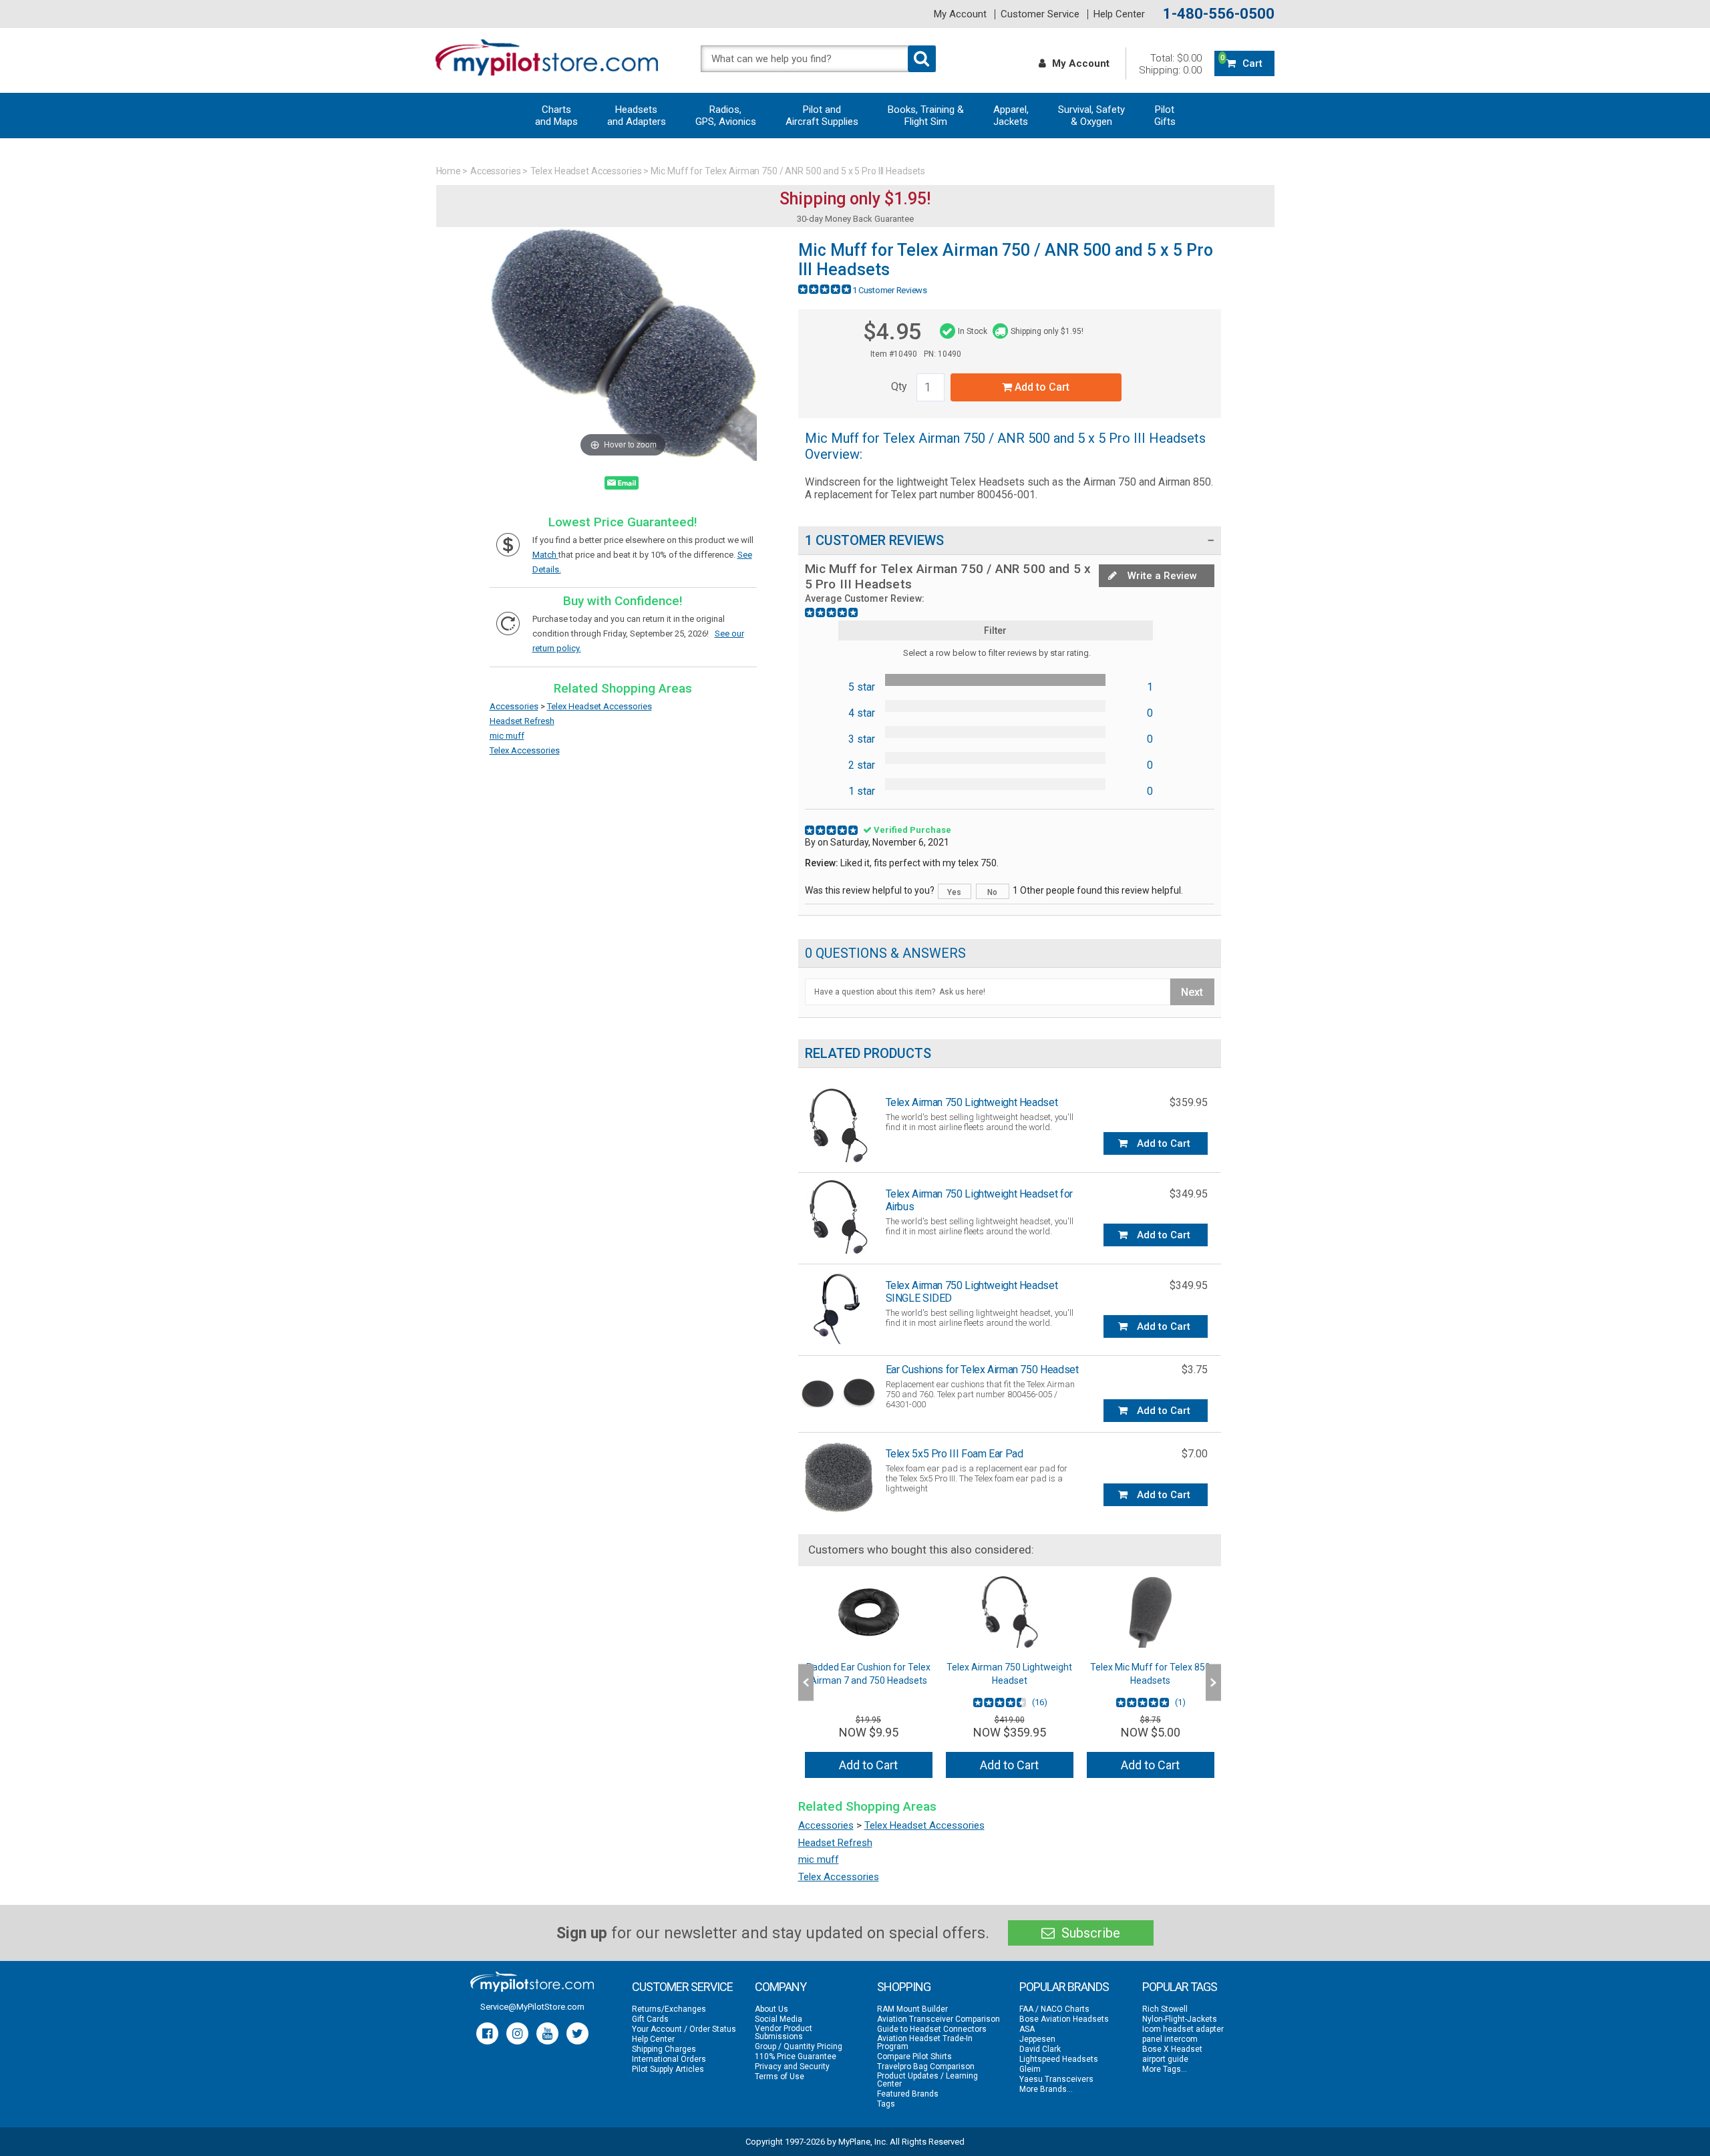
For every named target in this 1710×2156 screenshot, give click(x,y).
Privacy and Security (792, 2067)
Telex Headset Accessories (586, 171)
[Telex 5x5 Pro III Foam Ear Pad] (838, 1476)
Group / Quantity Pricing (799, 2046)
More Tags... (1165, 2069)
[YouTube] (547, 2033)
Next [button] (1213, 1682)
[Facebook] (487, 2033)
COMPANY (781, 1987)
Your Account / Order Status (684, 2029)
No (992, 892)
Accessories (496, 171)
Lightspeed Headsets (1059, 2059)
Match (545, 555)
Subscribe (1089, 1933)
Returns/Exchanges (669, 2009)
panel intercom (1170, 2039)
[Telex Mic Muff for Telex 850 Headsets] (1151, 1612)
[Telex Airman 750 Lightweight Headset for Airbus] (838, 1217)
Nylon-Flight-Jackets (1180, 2019)
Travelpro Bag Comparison (926, 2067)
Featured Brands (908, 2094)
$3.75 (1195, 1370)
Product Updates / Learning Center (927, 2080)
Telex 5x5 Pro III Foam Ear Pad (955, 1454)
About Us (772, 2009)
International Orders (669, 2059)
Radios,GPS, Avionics (726, 116)
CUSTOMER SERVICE (682, 1987)
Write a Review (1161, 576)
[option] (869, 1682)
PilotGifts (1165, 116)
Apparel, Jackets (1011, 116)
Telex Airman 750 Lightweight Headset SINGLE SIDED (972, 1292)
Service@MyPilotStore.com (532, 2007)
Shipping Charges (664, 2049)
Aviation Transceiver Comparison (938, 2019)
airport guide (1165, 2059)
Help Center (1119, 14)
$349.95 (1189, 1194)
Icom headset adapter (1183, 2029)
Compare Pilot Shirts (914, 2056)
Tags (886, 2104)
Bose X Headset (1172, 2049)
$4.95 (892, 331)
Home (449, 171)
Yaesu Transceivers (1056, 2079)
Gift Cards (650, 2019)
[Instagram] (517, 2033)
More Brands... (1046, 2089)
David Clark (1040, 2049)
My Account (960, 14)
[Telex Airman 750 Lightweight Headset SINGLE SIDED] (838, 1308)
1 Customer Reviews (890, 290)
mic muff (507, 736)
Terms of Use (780, 2077)
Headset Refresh (522, 721)
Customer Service (1040, 14)
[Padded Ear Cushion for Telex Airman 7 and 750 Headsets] (869, 1612)
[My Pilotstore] (532, 1982)
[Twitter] (577, 2033)
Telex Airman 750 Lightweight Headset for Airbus (979, 1200)
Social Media (779, 2019)
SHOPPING (904, 1987)
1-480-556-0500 (1219, 14)
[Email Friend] (622, 486)
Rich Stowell (1165, 2009)
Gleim (1030, 2069)
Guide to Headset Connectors (932, 2029)
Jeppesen (1037, 2039)
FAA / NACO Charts (1054, 2009)
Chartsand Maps (556, 116)
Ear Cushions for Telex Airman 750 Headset (982, 1370)
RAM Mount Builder (912, 2009)
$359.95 (1189, 1102)
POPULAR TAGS (1180, 1987)
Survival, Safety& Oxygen (1091, 116)
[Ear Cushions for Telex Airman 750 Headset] (838, 1392)
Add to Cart (1041, 387)
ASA (1027, 2029)
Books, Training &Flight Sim (926, 116)
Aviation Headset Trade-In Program (925, 2042)
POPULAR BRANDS (1064, 1987)
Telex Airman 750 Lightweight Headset (972, 1102)
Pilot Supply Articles (668, 2069)
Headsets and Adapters (637, 116)
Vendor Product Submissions (784, 2032)
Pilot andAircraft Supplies (822, 116)
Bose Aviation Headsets (1064, 2019)
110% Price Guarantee (796, 2056)
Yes (954, 892)
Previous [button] (806, 1682)
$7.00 (1195, 1454)
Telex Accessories (525, 750)
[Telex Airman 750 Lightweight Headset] (838, 1125)
